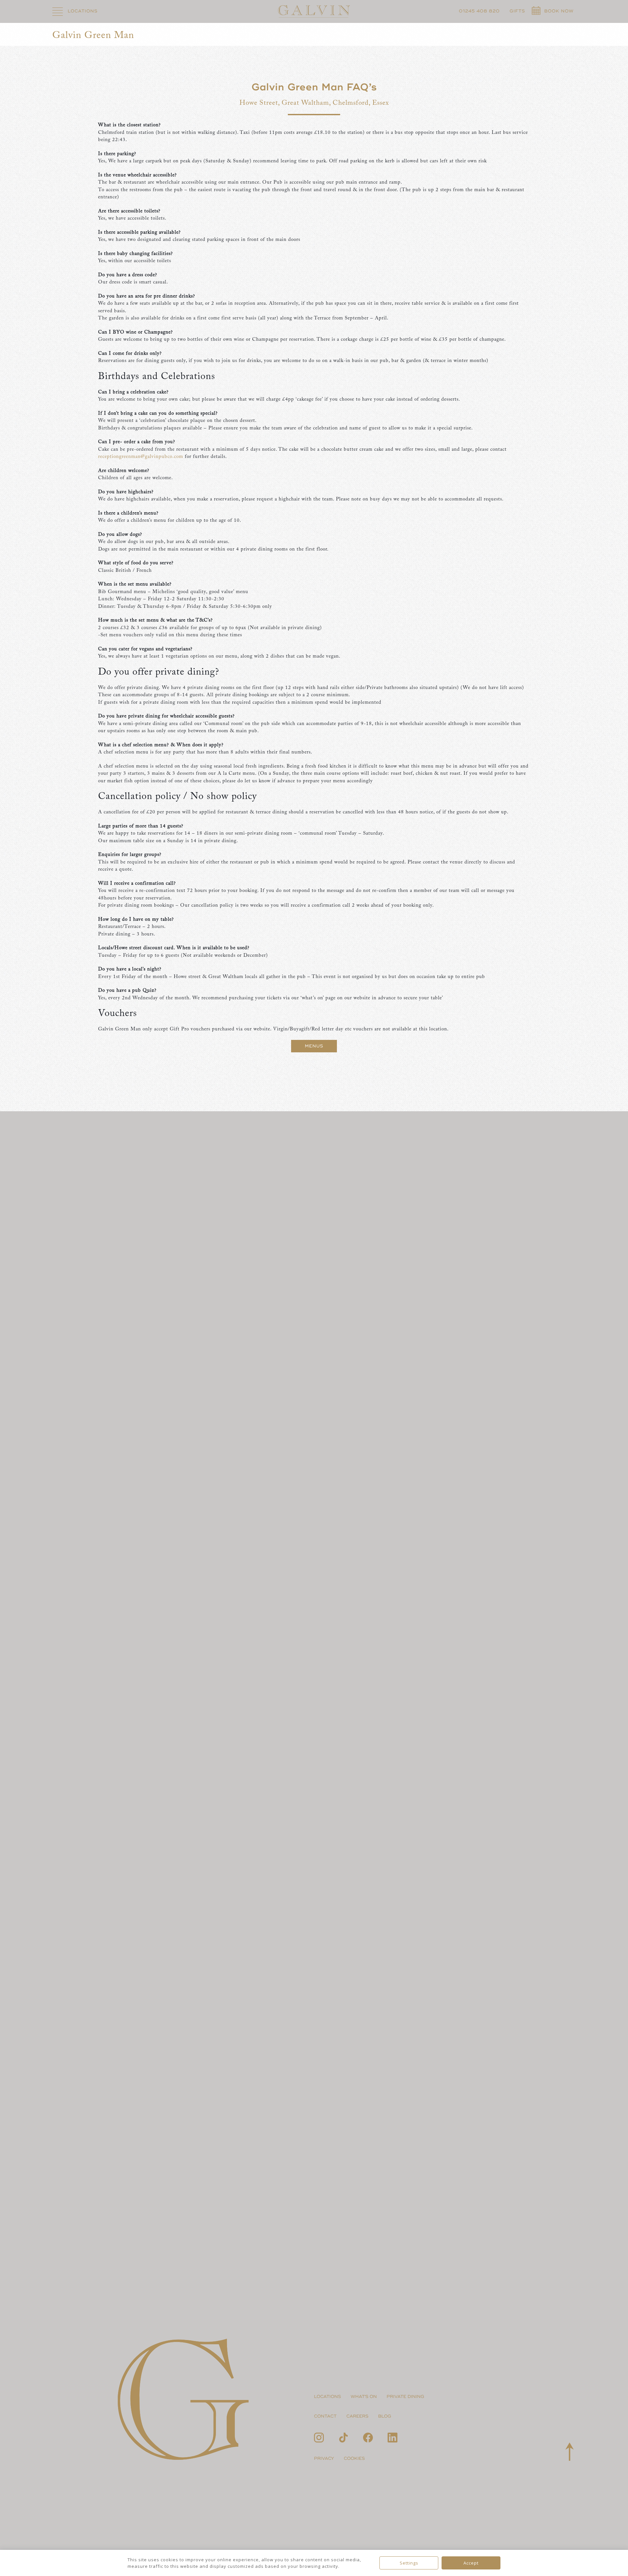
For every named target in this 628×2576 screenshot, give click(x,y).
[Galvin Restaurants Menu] (58, 11)
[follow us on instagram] (319, 2438)
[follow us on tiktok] (343, 2438)
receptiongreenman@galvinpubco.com (141, 457)
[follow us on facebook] (368, 2438)
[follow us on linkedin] (392, 2438)
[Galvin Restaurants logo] (314, 11)
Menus (314, 1046)
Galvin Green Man (93, 36)
